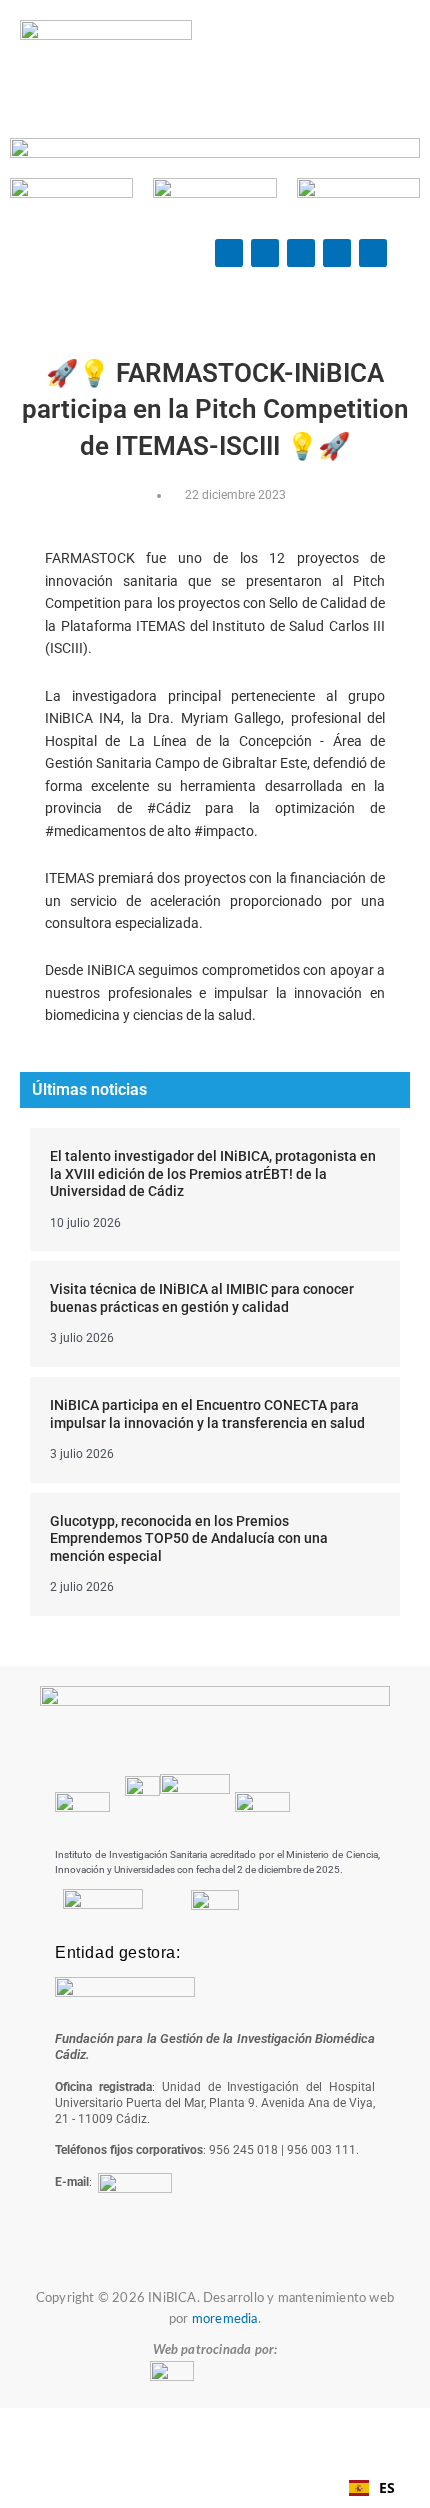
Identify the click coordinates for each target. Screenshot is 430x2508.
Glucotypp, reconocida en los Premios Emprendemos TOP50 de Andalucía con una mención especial (189, 1538)
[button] (302, 60)
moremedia (225, 2319)
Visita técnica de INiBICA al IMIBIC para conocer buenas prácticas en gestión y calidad (202, 1298)
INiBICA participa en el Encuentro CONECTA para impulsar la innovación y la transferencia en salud (207, 1414)
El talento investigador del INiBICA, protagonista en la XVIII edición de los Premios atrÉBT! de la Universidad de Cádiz (213, 1173)
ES (387, 2487)
